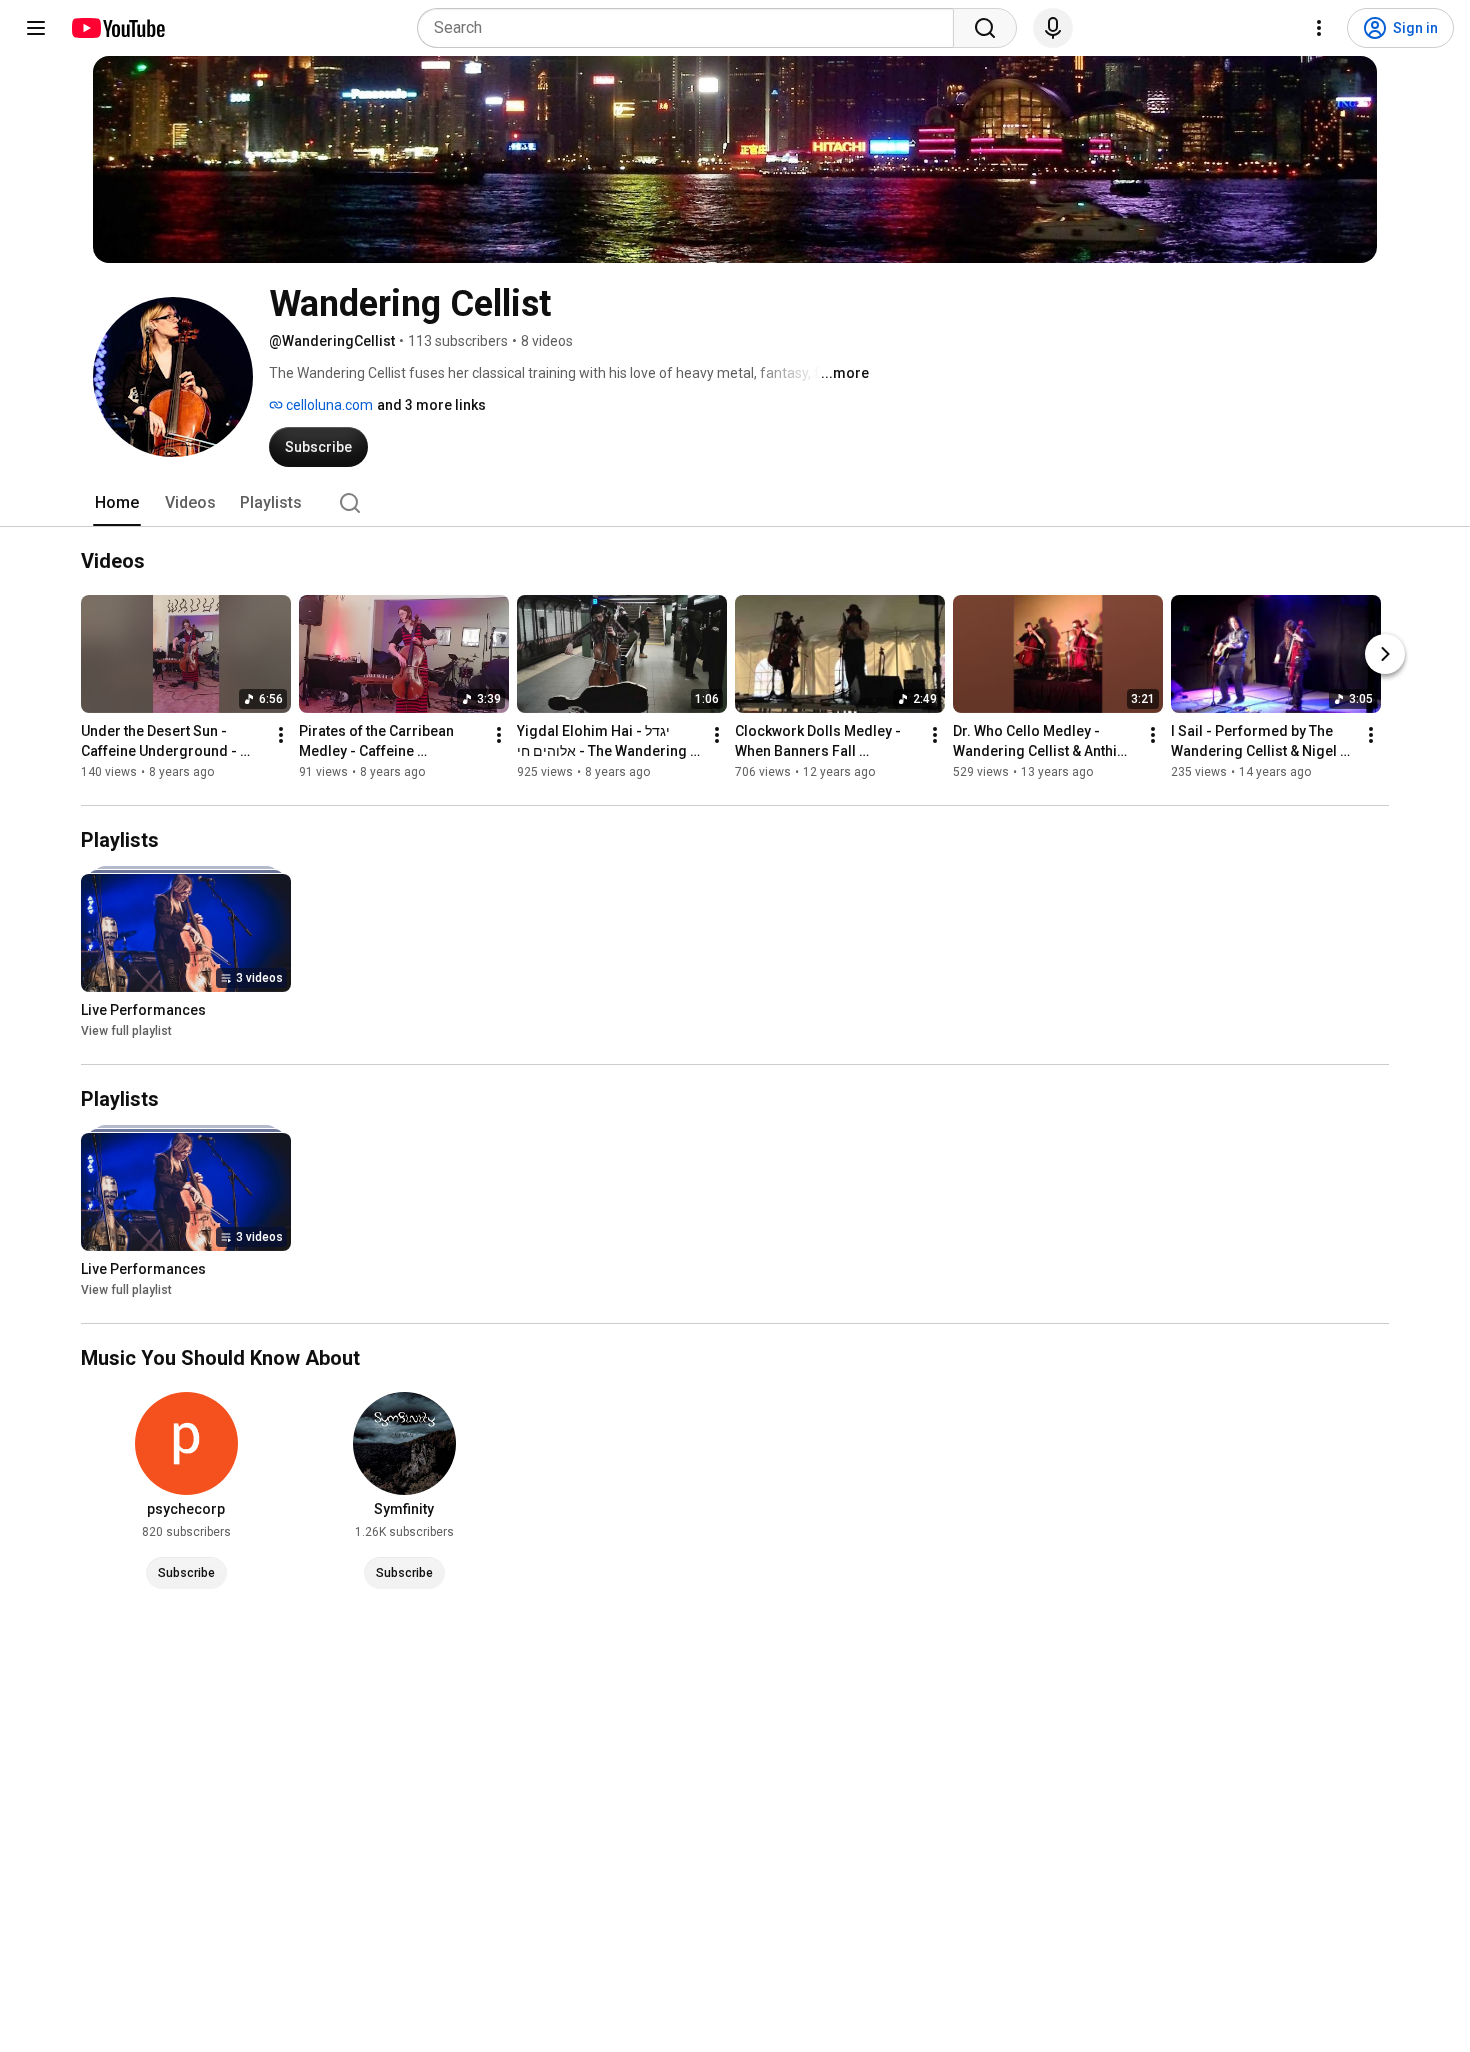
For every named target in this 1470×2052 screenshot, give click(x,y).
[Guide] (36, 28)
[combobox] (691, 28)
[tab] (117, 503)
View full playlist (126, 1031)
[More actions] (281, 735)
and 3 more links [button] (431, 405)
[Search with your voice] (1053, 28)
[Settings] (1319, 28)
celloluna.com (328, 405)
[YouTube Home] (117, 28)
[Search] (985, 28)
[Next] (1385, 654)
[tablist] (735, 503)
